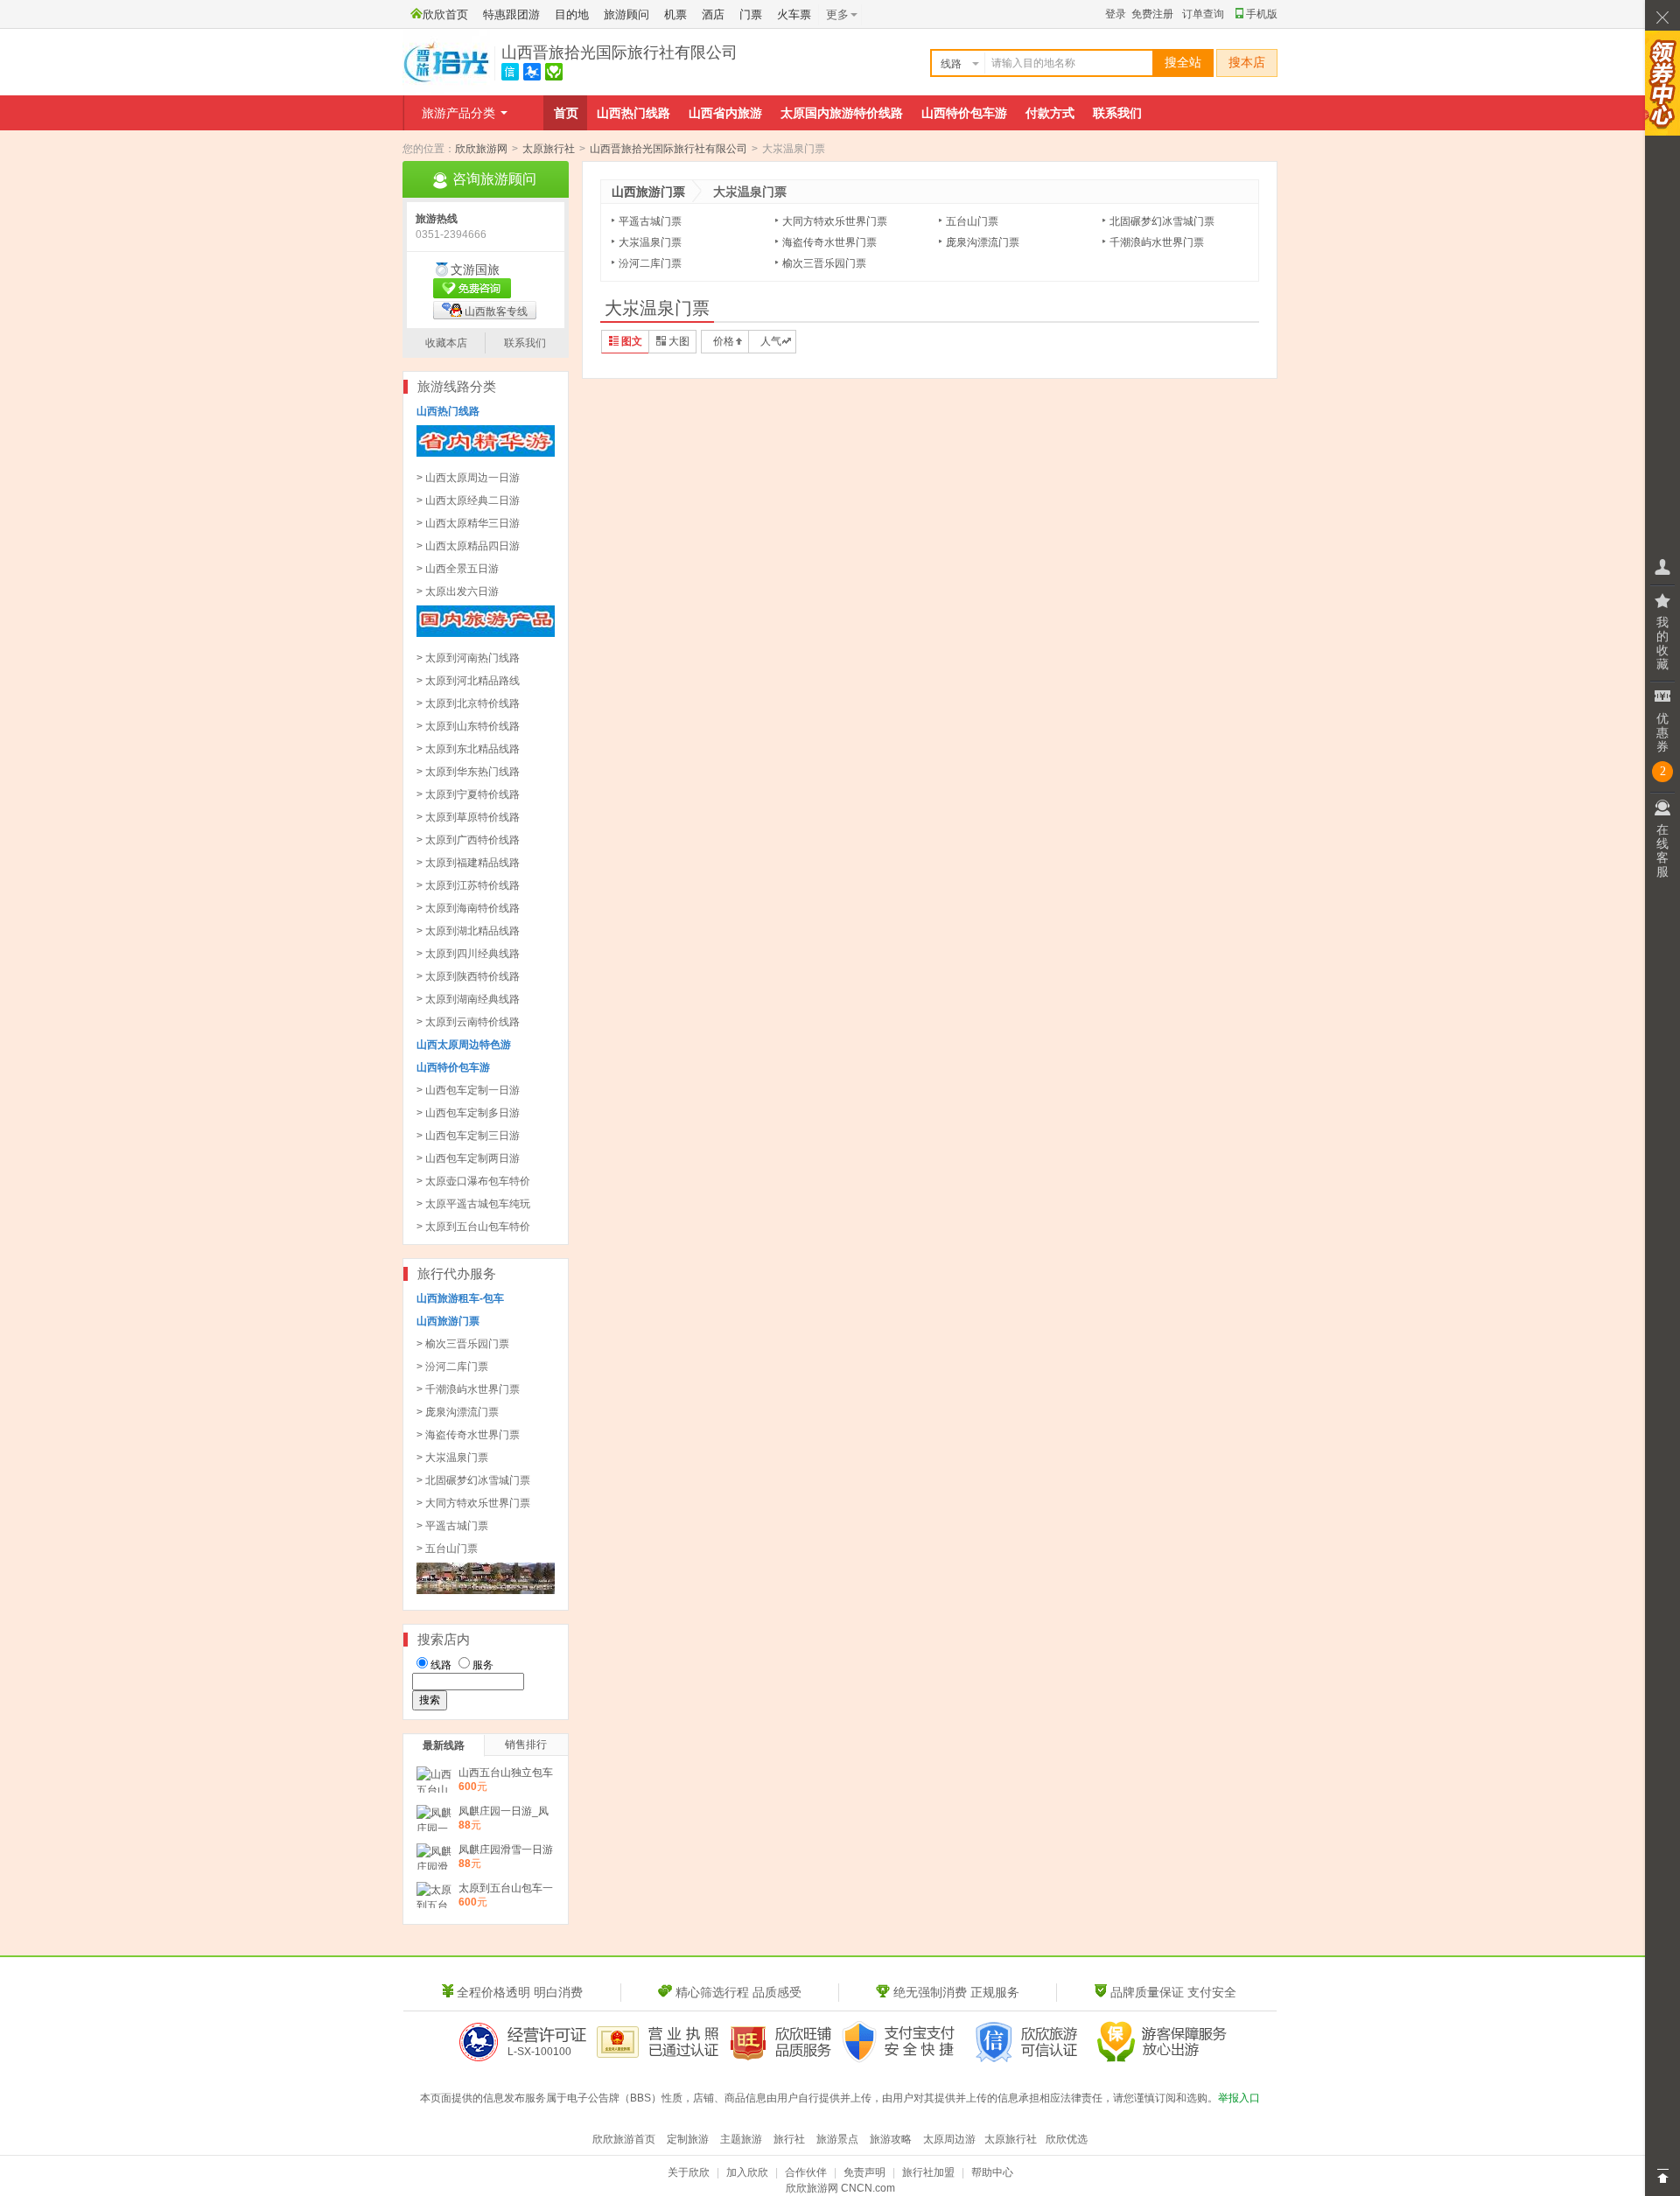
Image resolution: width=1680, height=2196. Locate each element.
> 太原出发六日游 (458, 591)
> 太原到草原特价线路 (468, 817)
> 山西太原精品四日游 (468, 546)
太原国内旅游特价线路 (842, 113)
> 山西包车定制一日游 (468, 1090)
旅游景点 (837, 2139)
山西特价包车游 (964, 113)
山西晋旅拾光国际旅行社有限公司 (619, 52)
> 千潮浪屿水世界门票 (468, 1389)
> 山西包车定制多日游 (468, 1113)
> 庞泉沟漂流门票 (458, 1412)
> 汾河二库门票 (452, 1367)
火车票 (794, 14)
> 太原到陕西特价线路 (468, 976)
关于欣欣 (689, 2172)
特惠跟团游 (511, 14)
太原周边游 (949, 2139)
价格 (724, 341)
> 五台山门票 (447, 1549)
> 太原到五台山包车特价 (473, 1227)
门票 (751, 14)
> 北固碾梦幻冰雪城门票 (473, 1480)
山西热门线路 (633, 113)
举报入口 (1239, 2098)
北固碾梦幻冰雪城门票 (1162, 221)
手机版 (1262, 14)
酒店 (713, 14)
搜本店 (1247, 63)
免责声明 (864, 2172)
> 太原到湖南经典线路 (468, 999)
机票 (675, 14)
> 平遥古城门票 (452, 1526)
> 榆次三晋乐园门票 (463, 1344)
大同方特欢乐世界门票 (835, 221)
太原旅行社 (549, 149)
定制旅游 (688, 2139)
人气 (771, 341)
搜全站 (1183, 63)
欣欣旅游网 (481, 149)
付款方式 (1050, 113)
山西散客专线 (496, 311)
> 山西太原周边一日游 (468, 478)
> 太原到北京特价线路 (468, 703)
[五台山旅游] (486, 1591)
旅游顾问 (626, 14)
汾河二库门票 (650, 263)
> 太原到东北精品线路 (468, 749)
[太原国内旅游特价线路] (486, 633)
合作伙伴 (806, 2172)
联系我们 (1117, 113)
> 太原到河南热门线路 (468, 658)
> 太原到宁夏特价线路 (468, 794)
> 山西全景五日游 (458, 569)
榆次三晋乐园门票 (824, 263)
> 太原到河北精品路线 (468, 681)
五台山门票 (972, 221)
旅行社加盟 (928, 2172)
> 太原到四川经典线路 (468, 954)
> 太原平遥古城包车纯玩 (473, 1204)
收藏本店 (446, 343)
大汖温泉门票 (650, 242)
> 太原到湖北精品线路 (468, 931)
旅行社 (789, 2139)
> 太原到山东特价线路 (468, 726)
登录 (1116, 14)
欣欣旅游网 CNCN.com (840, 2188)
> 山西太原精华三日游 (468, 523)
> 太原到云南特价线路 (468, 1022)
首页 (566, 113)
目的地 (572, 14)
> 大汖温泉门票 (452, 1458)
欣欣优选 (1067, 2139)
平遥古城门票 (650, 221)
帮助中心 (992, 2172)
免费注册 (1152, 14)
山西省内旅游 (725, 113)
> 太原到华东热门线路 (468, 772)
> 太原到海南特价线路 (468, 908)
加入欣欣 (747, 2172)
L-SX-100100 (539, 2052)
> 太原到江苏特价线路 (468, 885)
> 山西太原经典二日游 (468, 500)
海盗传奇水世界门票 (829, 242)
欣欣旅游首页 (624, 2139)
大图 (679, 341)
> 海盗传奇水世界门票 (468, 1435)
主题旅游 (741, 2139)
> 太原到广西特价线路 (468, 840)
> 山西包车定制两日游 (468, 1158)
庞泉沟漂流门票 (983, 242)
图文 (632, 341)
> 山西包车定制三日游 (468, 1136)
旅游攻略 (891, 2139)
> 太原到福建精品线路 (468, 863)
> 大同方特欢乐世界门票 (473, 1503)
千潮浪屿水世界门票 (1157, 242)
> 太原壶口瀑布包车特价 (473, 1181)
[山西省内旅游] (486, 453)
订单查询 (1203, 14)
